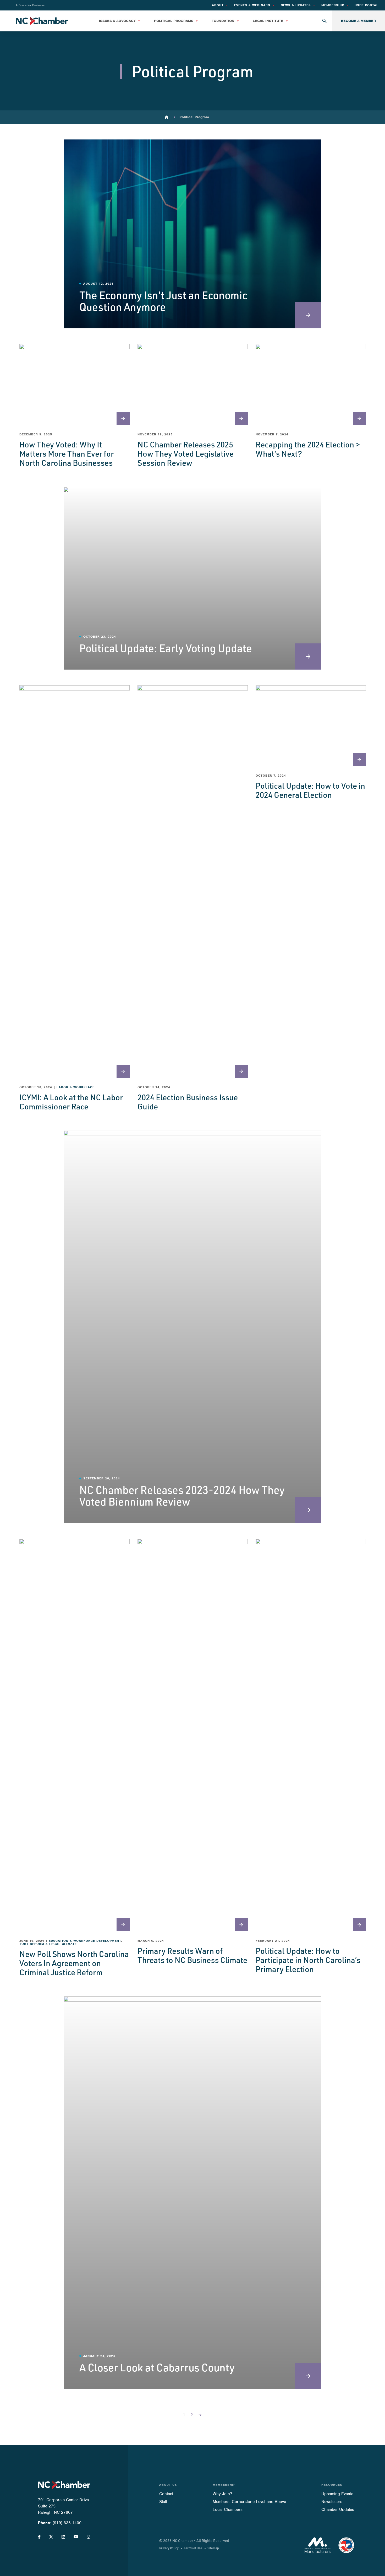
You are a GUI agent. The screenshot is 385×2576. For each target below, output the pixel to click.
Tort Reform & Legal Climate (48, 1944)
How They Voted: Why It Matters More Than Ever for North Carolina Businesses (67, 453)
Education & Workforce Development (85, 1941)
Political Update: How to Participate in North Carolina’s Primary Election (308, 1960)
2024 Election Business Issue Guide (188, 1102)
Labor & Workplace (76, 1087)
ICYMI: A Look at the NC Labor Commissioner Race (71, 1102)
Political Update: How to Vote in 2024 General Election (310, 790)
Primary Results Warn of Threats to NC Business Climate (192, 1955)
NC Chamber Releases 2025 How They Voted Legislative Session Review (186, 453)
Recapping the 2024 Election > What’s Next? (308, 449)
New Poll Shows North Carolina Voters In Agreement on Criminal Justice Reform (74, 1963)
